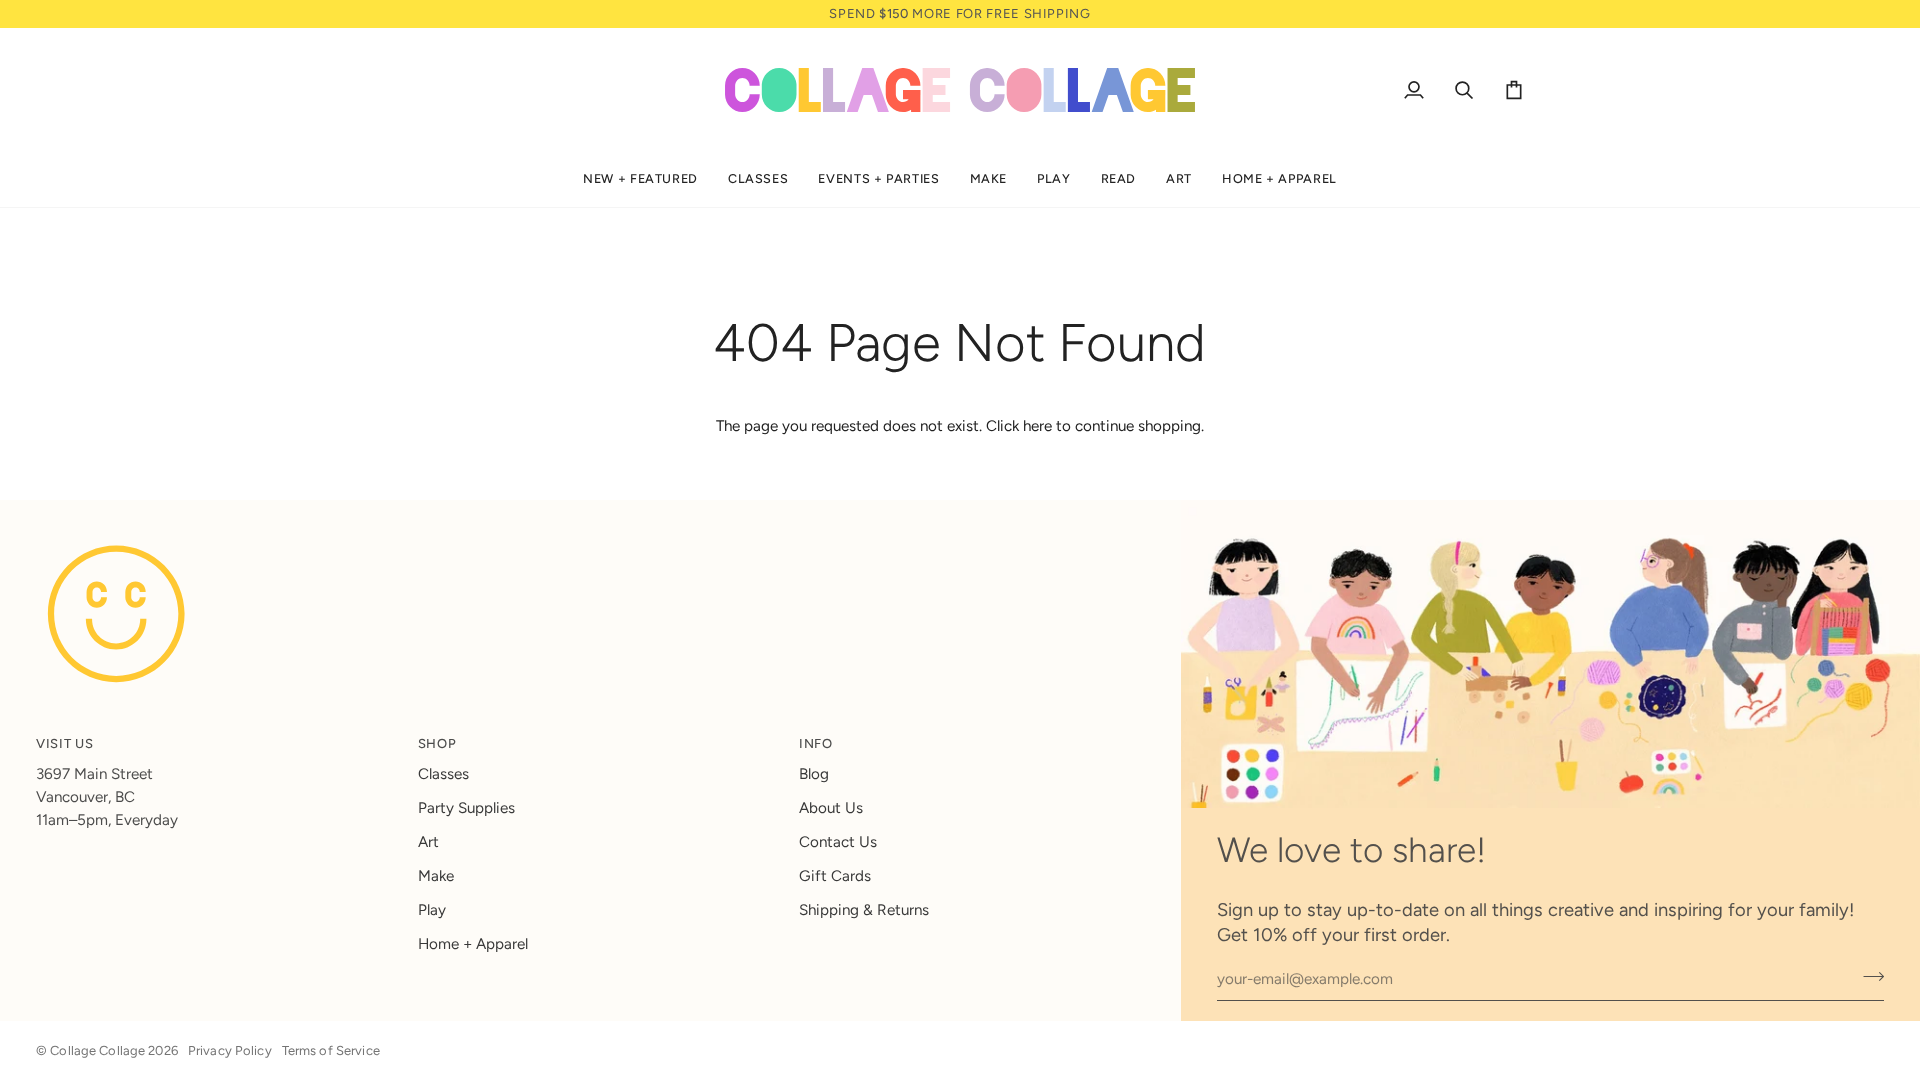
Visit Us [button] (64, 743)
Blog (814, 774)
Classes (443, 774)
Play (432, 910)
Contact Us (838, 842)
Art (428, 842)
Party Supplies (466, 808)
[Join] (1867, 977)
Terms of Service (331, 1050)
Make (436, 876)
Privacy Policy (230, 1050)
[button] (640, 179)
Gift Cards (835, 876)
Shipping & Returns (864, 910)
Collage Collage (97, 1050)
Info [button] (816, 743)
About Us (831, 808)
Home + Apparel (473, 944)
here (1037, 426)
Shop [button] (437, 743)
